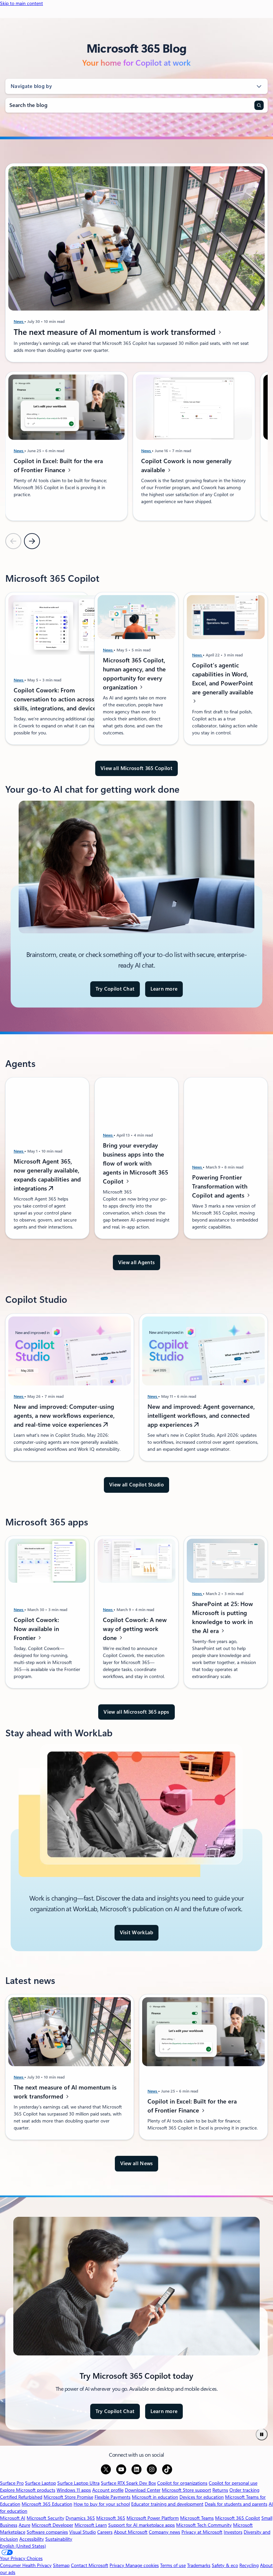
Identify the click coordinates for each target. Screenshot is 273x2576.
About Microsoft (131, 2532)
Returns (220, 2490)
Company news (164, 2532)
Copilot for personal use (233, 2483)
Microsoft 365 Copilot (238, 2518)
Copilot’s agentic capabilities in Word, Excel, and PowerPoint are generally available (223, 679)
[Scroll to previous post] (13, 541)
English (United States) (23, 2546)
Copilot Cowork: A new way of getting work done (135, 1629)
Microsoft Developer (52, 2525)
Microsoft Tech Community (204, 2525)
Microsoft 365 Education (47, 2504)
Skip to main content (21, 3)
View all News (137, 2163)
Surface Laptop (40, 2483)
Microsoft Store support (186, 2490)
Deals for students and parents (236, 2504)
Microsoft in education (155, 2497)
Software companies (47, 2532)
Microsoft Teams (197, 2518)
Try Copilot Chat (115, 989)
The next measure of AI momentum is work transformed (116, 332)
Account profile (108, 2490)
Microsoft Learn (91, 2525)
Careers (105, 2532)
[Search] (259, 105)
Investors (233, 2532)
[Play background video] (262, 2434)
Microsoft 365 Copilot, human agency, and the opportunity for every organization (134, 674)
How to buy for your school (102, 2504)
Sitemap (61, 2565)
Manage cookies (142, 2565)
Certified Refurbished (21, 2497)
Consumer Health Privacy (26, 2565)
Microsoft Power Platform (153, 2518)
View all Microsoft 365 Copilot (136, 768)
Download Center (143, 2490)
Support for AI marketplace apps (141, 2525)
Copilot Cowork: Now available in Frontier (36, 1629)
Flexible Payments (113, 2497)
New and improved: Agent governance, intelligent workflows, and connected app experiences (201, 1416)
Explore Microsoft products (28, 2490)
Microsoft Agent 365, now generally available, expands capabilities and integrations (47, 1175)
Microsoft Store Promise (68, 2497)
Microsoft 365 (111, 2518)
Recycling (249, 2565)
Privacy (118, 2565)
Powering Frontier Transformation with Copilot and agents (220, 1186)
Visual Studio (83, 2532)
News (19, 322)
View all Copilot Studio (136, 1485)
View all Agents (137, 1263)
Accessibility (32, 2539)
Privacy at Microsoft (202, 2532)
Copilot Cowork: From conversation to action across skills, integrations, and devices (57, 699)
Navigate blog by (31, 86)
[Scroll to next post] (32, 541)
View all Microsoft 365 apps (136, 1712)
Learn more (164, 989)
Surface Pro (12, 2483)
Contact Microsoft (90, 2565)
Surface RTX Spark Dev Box (128, 2483)
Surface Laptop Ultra (78, 2483)
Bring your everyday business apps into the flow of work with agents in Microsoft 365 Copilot (136, 1163)
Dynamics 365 (80, 2518)
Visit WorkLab (137, 1933)
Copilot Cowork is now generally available (186, 466)
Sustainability (59, 2539)
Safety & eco (225, 2565)
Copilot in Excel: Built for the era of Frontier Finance (58, 466)
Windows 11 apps (74, 2490)
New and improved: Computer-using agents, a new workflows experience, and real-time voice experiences (64, 1416)
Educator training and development (167, 2504)
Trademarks (199, 2565)
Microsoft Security (45, 2518)
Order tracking (244, 2490)
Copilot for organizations (182, 2483)
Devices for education (202, 2497)
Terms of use (173, 2565)
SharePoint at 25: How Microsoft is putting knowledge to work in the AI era (223, 1617)
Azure (24, 2525)
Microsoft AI (13, 2518)
